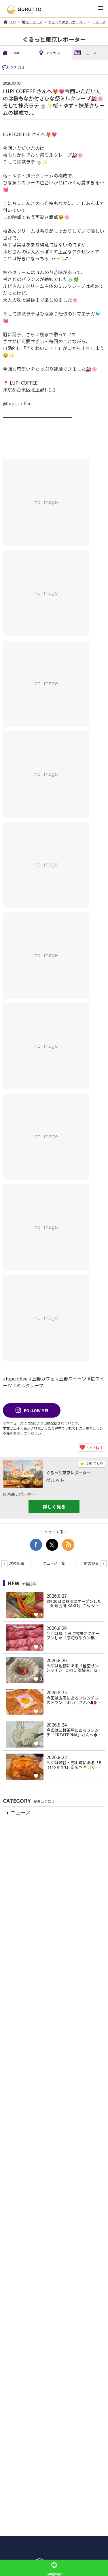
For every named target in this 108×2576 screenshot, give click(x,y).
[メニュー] (101, 10)
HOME (15, 53)
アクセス (53, 53)
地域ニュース (32, 22)
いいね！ (94, 1447)
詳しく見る (54, 1506)
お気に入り (94, 1463)
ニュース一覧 (54, 1563)
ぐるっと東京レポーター (67, 22)
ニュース (99, 22)
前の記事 (92, 1563)
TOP (13, 22)
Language (54, 2573)
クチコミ (17, 67)
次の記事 (16, 1563)
